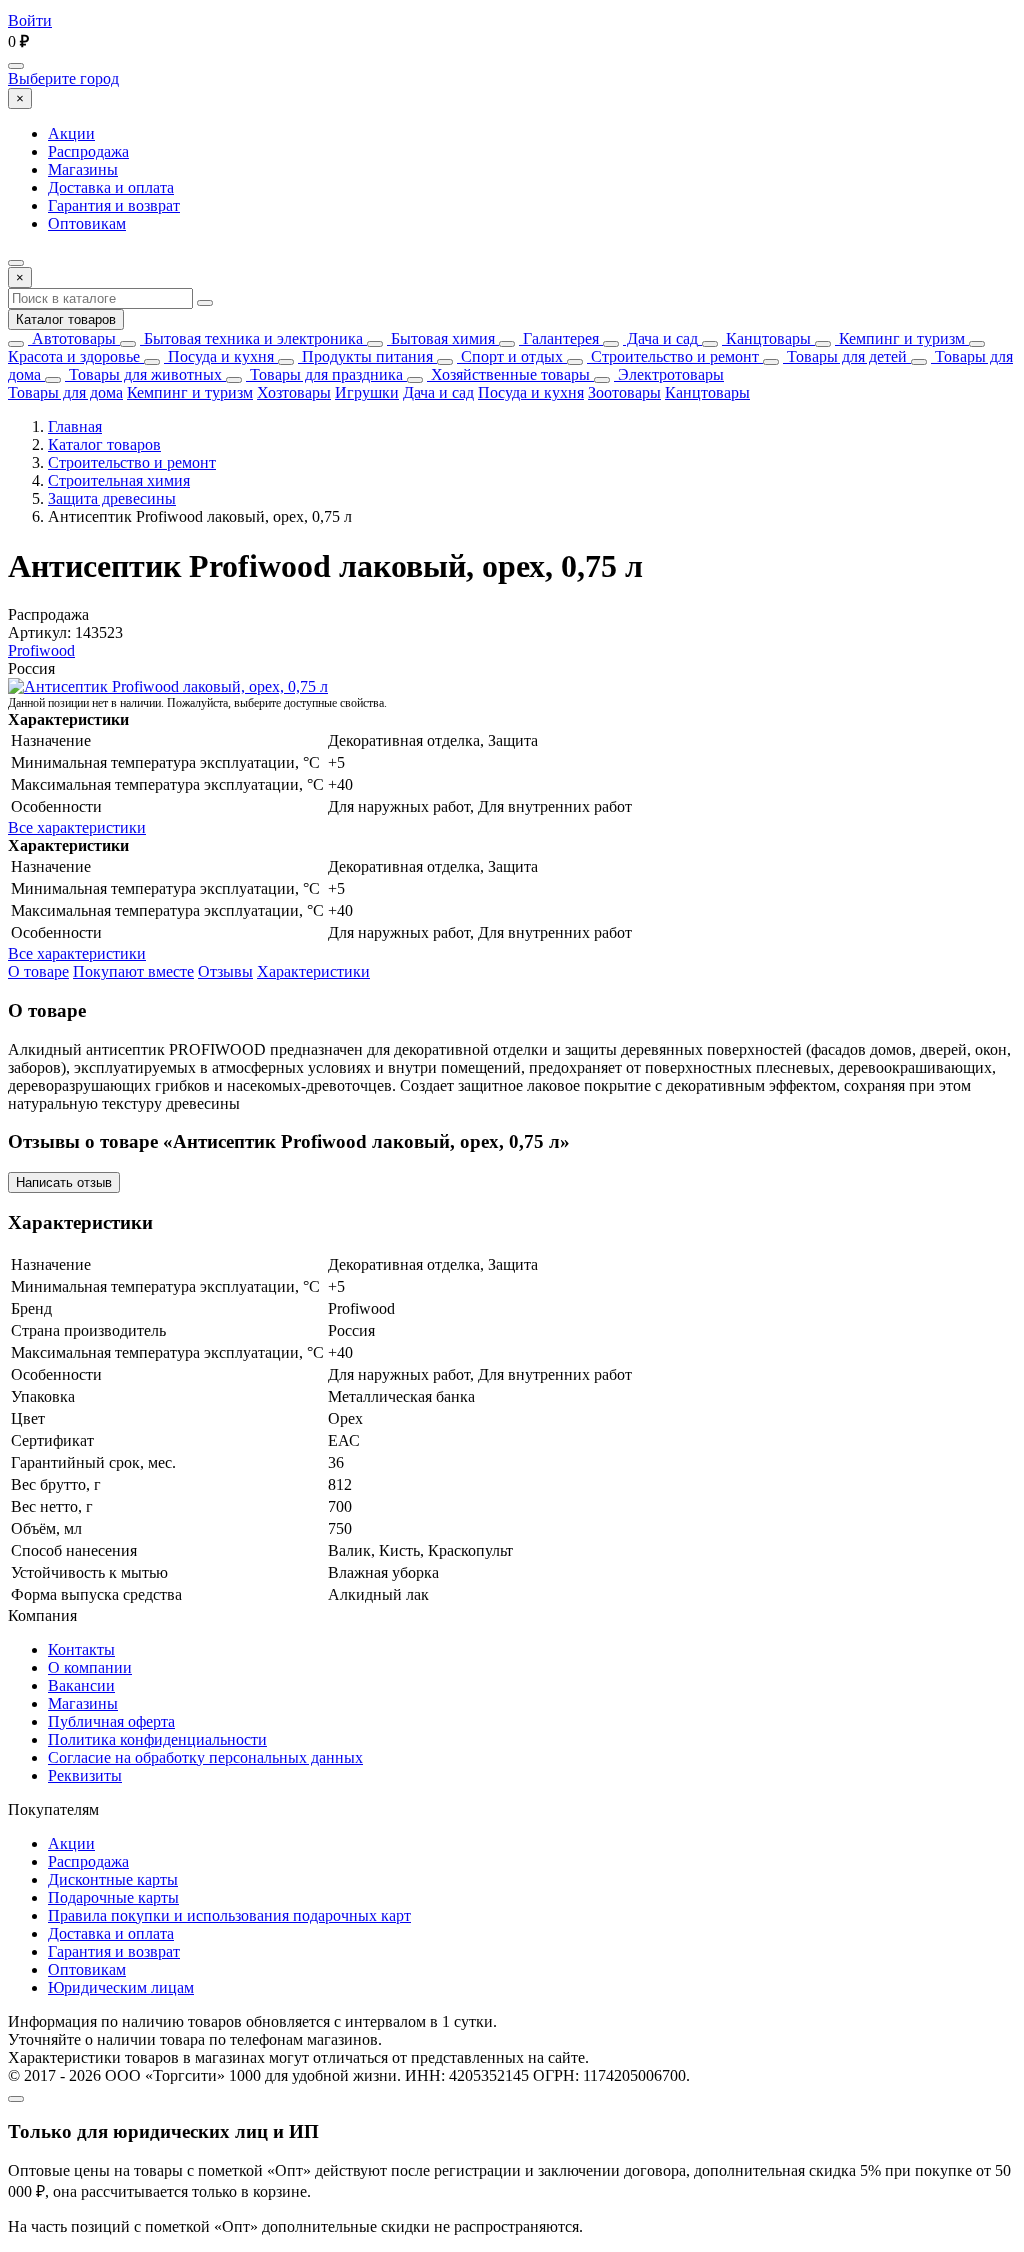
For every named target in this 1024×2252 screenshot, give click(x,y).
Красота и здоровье (74, 356)
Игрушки (367, 392)
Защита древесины (112, 498)
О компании (90, 1667)
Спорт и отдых (510, 356)
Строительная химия (119, 480)
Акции (71, 133)
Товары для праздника (324, 374)
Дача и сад (660, 338)
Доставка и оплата (111, 187)
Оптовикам (87, 223)
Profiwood (41, 650)
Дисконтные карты (113, 1879)
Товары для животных (143, 374)
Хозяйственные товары (508, 374)
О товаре (38, 971)
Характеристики (313, 971)
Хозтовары (294, 392)
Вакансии (81, 1685)
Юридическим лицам (121, 1987)
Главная (75, 426)
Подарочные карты (113, 1897)
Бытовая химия (441, 338)
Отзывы (225, 971)
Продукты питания (365, 356)
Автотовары (72, 338)
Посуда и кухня (219, 356)
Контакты (81, 1649)
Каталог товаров (66, 319)
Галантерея (559, 338)
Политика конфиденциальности (157, 1739)
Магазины (83, 169)
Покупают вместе (133, 971)
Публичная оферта (111, 1721)
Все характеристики (77, 827)
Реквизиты (85, 1775)
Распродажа (88, 151)
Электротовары (669, 374)
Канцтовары (766, 338)
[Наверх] (16, 2099)
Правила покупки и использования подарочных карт (229, 1915)
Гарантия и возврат (114, 205)
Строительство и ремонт (673, 356)
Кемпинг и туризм (900, 338)
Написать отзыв (64, 1182)
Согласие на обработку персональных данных (205, 1757)
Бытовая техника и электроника (251, 338)
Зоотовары (624, 392)
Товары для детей (845, 356)
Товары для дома (65, 392)
